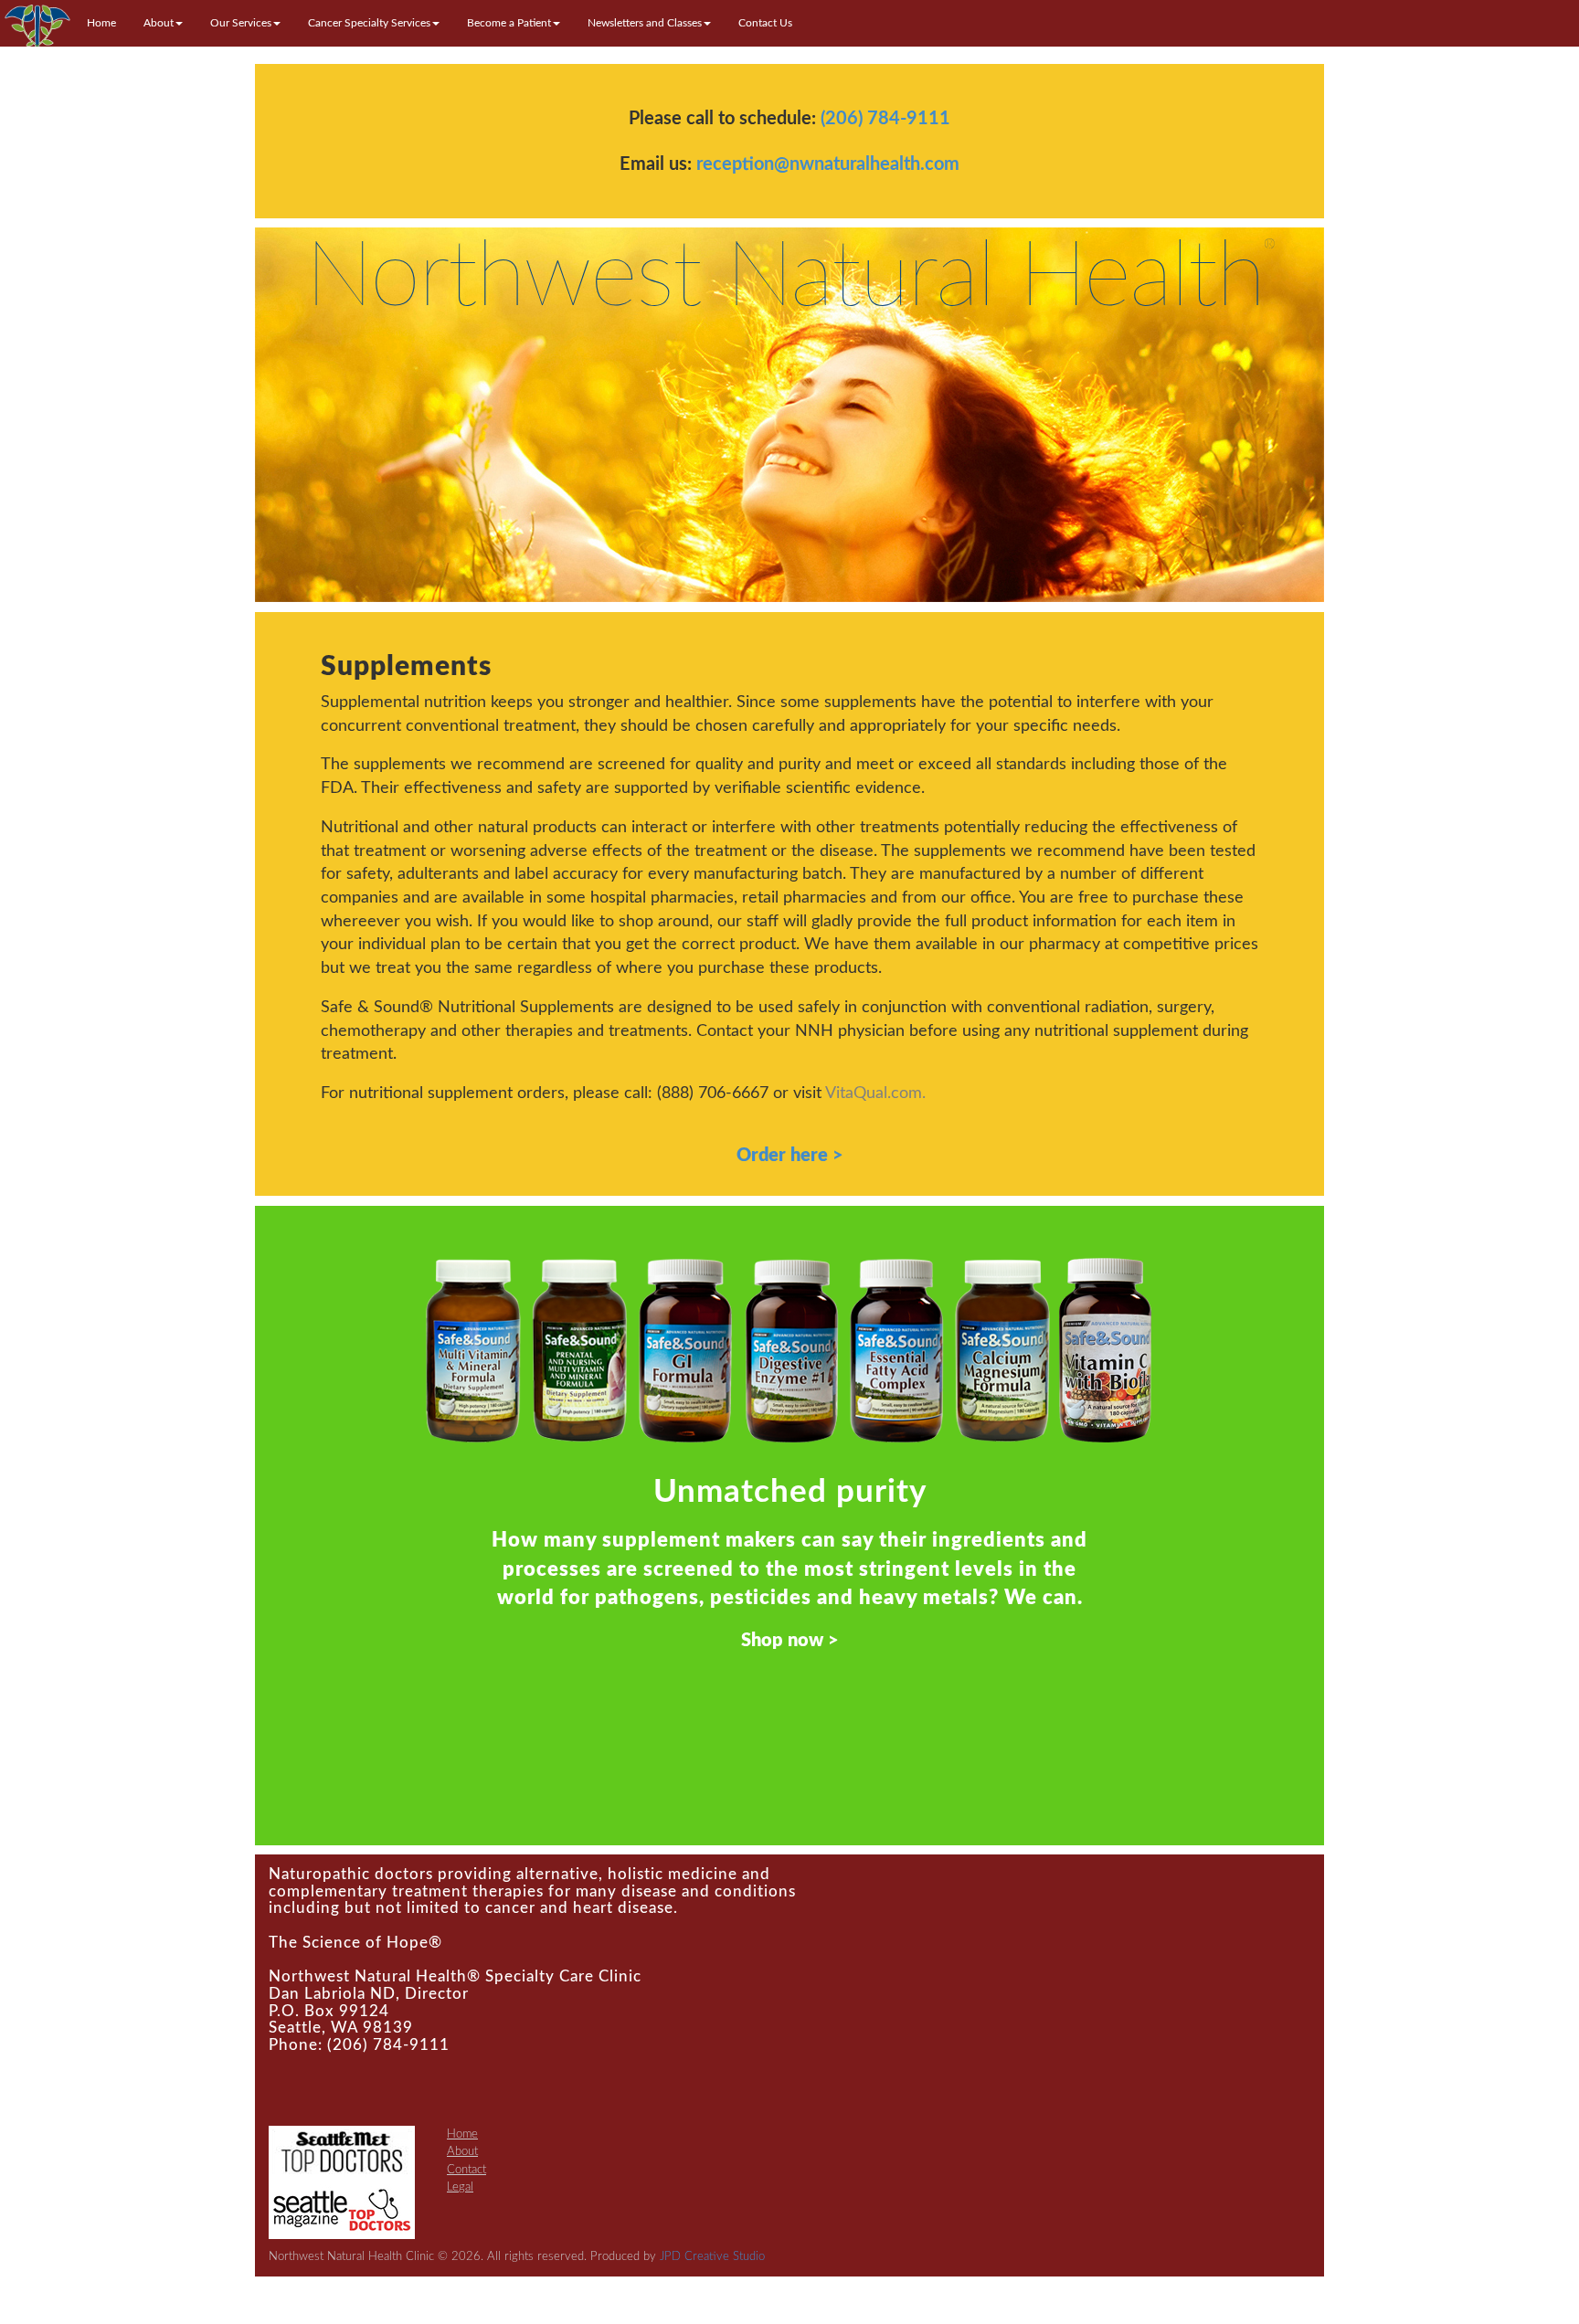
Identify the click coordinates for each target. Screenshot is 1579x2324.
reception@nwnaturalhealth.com (828, 164)
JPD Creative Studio (712, 2257)
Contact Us (765, 23)
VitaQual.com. (875, 1093)
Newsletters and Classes (645, 23)
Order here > (790, 1156)
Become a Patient (509, 23)
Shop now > (790, 1641)
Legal (460, 2187)
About (159, 23)
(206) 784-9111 (885, 119)
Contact (466, 2170)
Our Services (241, 23)
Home (101, 23)
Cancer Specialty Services (369, 23)
